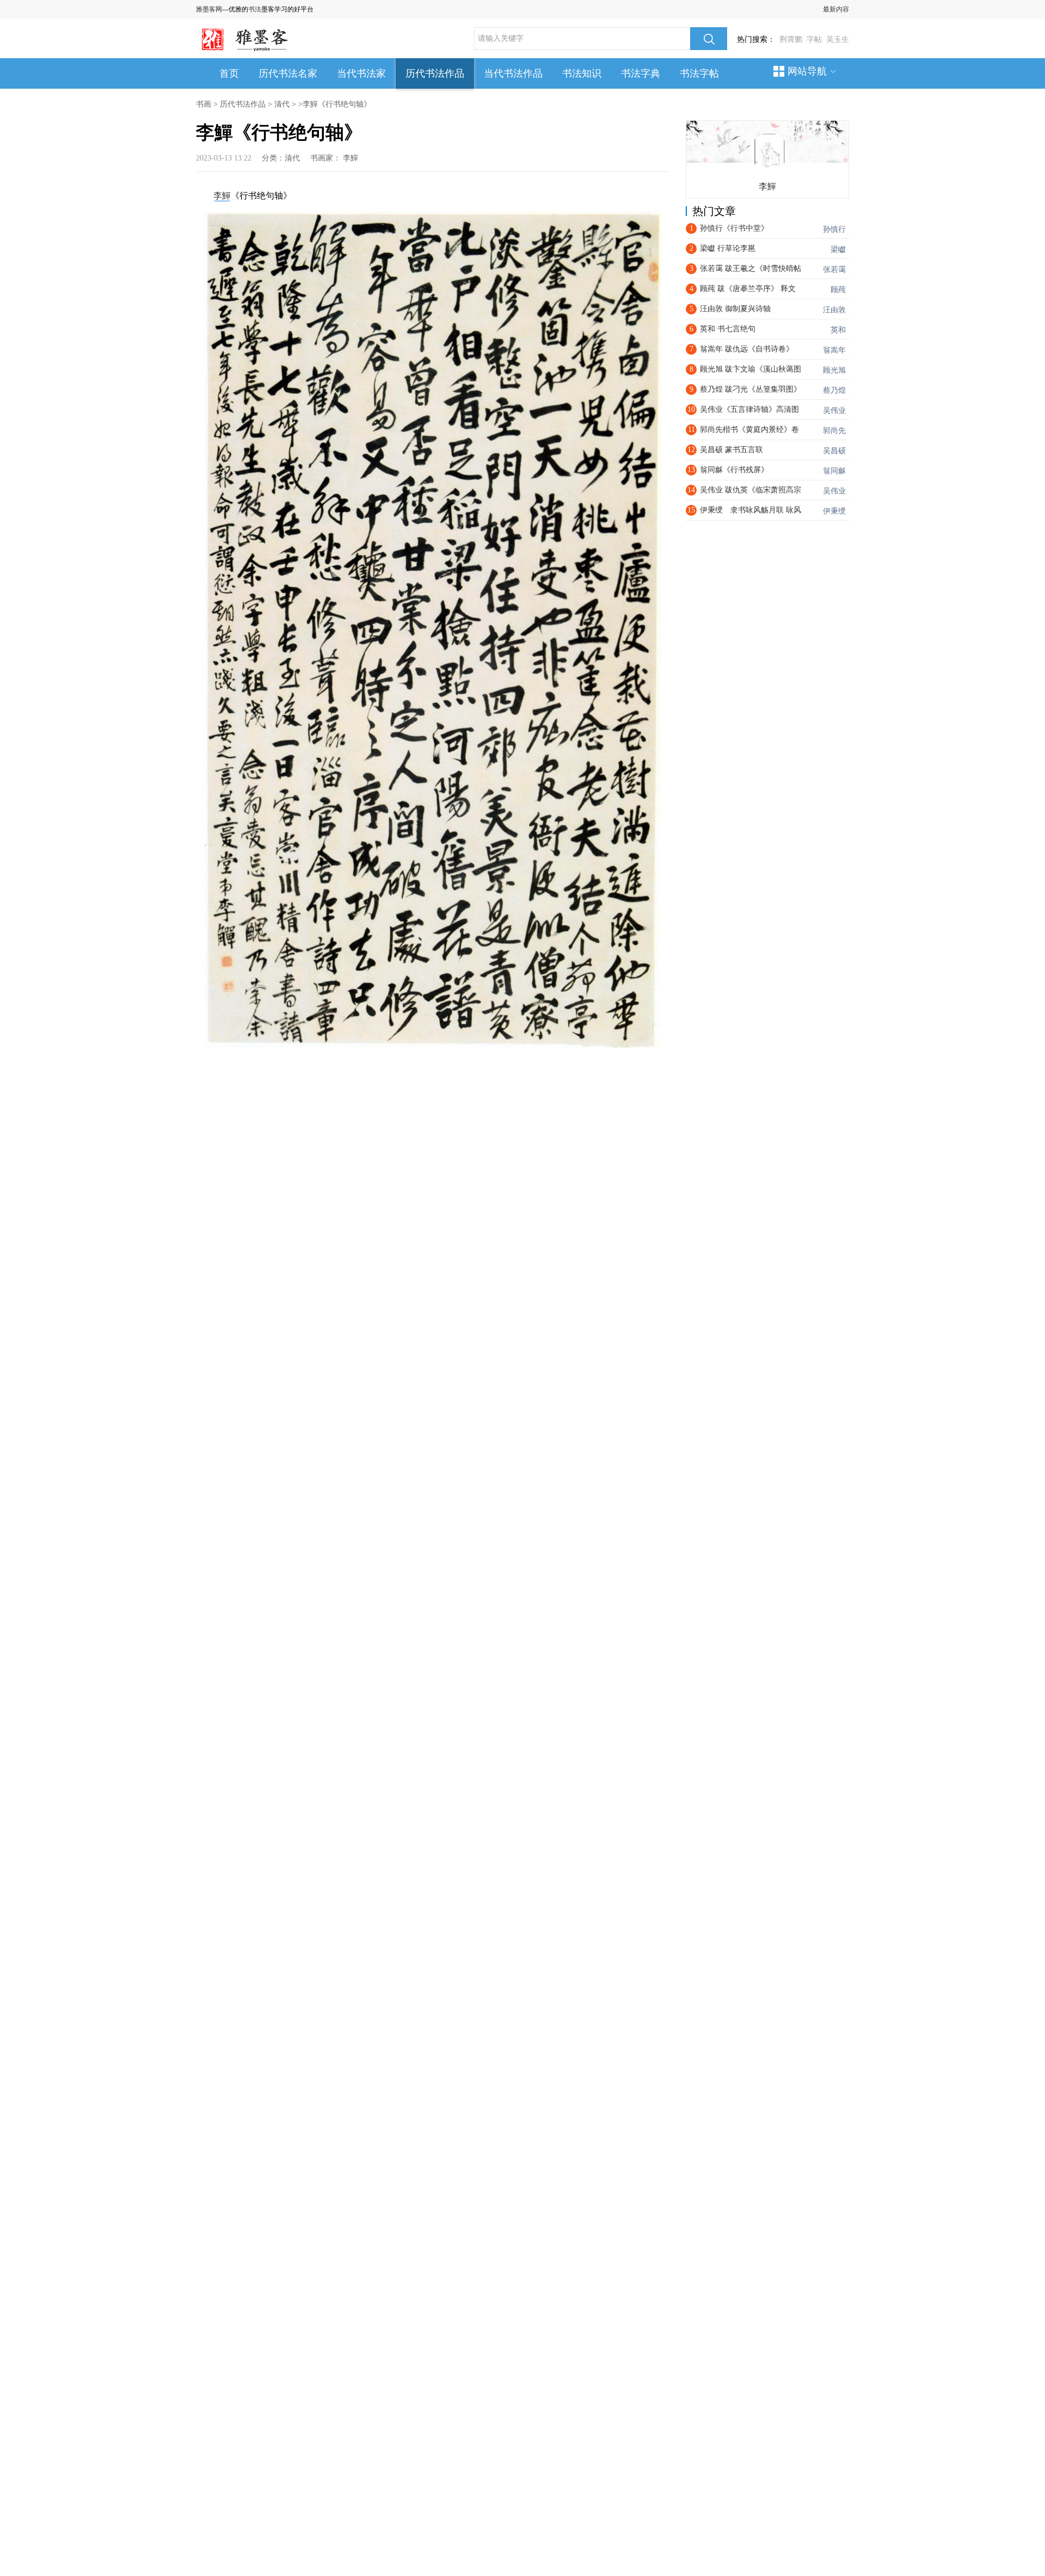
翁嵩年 (834, 350)
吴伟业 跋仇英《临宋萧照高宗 (751, 490)
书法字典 (641, 73)
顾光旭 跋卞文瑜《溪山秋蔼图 (751, 369)
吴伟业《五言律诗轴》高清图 (749, 409)
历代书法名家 (288, 73)
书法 (255, 9)
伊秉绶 (834, 511)
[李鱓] (769, 151)
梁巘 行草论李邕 (728, 248)
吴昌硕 (834, 451)
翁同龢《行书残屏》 (734, 470)
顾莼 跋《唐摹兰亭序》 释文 (748, 289)
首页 (229, 73)
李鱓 (351, 158)
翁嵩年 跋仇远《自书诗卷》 (747, 349)
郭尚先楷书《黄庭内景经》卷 (749, 430)
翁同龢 (834, 471)
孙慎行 (834, 229)
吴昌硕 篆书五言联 (731, 450)
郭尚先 (834, 431)
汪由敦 (834, 310)
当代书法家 (361, 73)
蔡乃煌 (834, 390)
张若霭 (834, 270)
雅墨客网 (209, 9)
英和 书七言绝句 (728, 329)
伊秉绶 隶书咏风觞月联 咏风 (751, 510)
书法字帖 (699, 73)
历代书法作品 (435, 73)
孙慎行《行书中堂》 (734, 228)
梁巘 (838, 249)
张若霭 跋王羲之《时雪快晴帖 (751, 268)
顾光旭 (834, 370)
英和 (838, 330)
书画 (204, 104)
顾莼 (838, 290)
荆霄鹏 (791, 39)
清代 (282, 104)
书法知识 (582, 73)
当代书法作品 (513, 73)
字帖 (814, 39)
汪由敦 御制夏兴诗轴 (735, 309)
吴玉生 (838, 39)
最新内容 (836, 9)
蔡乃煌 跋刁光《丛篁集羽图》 (751, 389)
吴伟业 (834, 410)
